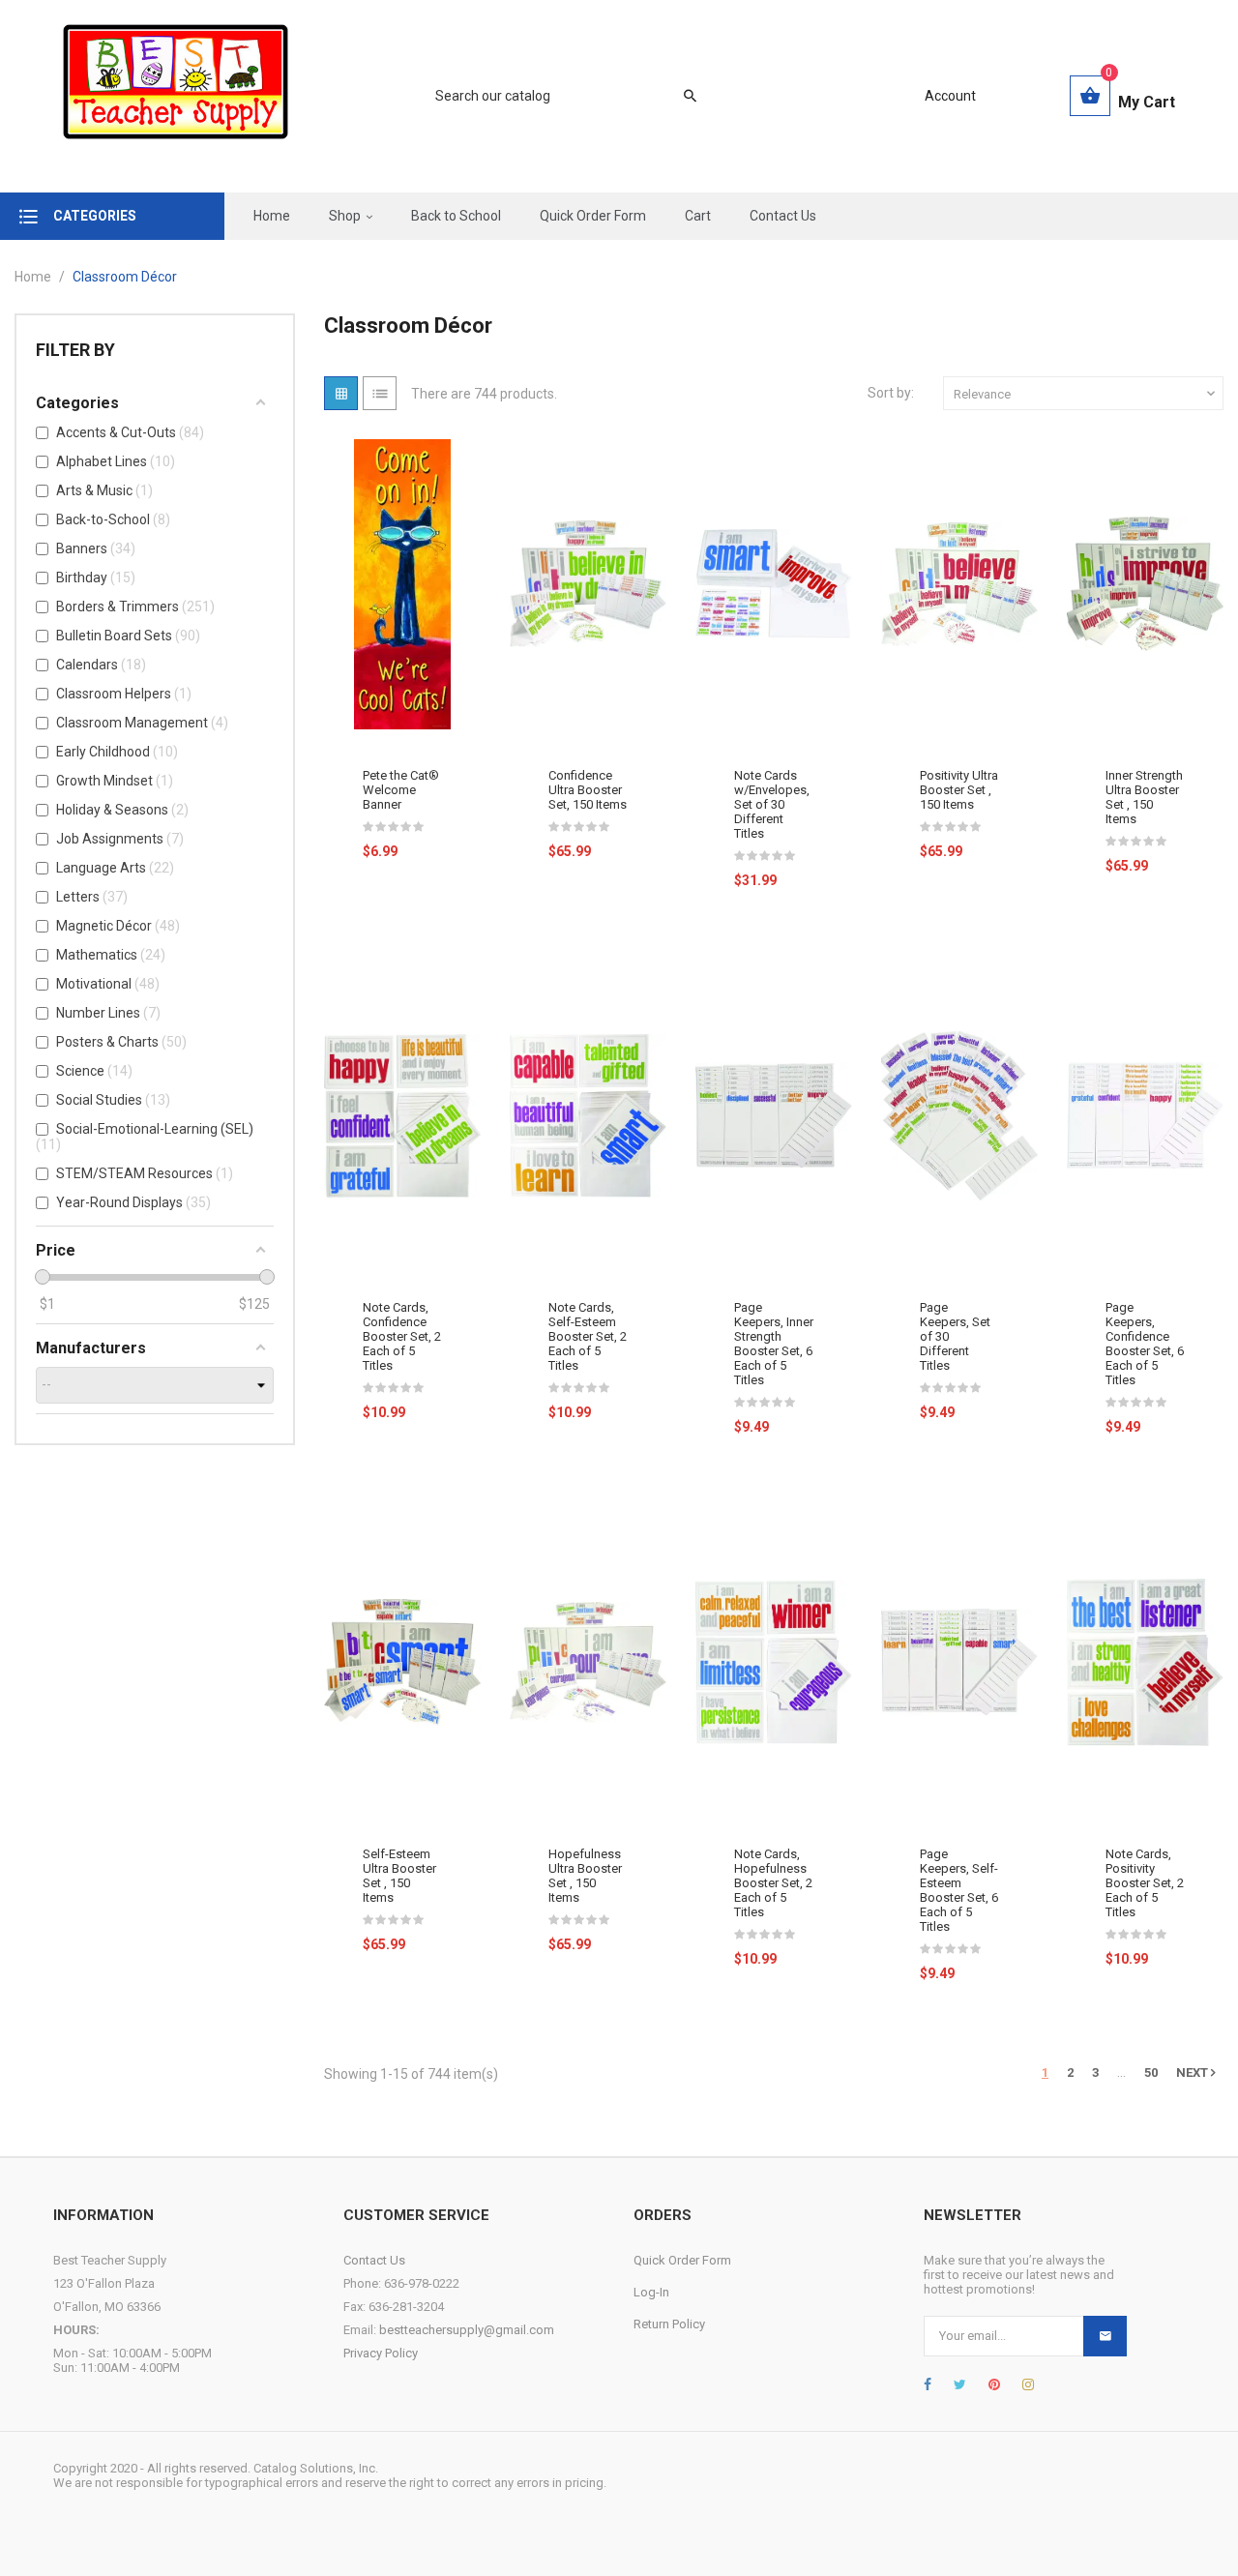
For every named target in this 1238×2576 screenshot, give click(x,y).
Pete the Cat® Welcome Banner (401, 790)
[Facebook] (928, 2384)
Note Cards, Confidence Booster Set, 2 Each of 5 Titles (402, 1336)
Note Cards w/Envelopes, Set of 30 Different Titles (772, 804)
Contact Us (374, 2260)
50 (1151, 2073)
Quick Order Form (682, 2260)
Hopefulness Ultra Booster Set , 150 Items (585, 1876)
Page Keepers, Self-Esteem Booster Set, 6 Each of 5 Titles (959, 1890)
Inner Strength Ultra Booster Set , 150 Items (1144, 797)
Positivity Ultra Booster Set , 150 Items (959, 790)
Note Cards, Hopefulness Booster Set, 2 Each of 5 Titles (773, 1883)
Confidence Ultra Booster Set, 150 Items (588, 790)
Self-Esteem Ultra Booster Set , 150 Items (399, 1876)
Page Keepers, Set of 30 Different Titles (955, 1336)
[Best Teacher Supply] (176, 96)
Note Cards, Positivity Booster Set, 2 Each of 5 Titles (1145, 1883)
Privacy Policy (381, 2353)
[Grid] (341, 393)
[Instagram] (1028, 2384)
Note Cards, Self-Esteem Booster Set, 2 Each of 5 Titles (588, 1336)
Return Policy (669, 2324)
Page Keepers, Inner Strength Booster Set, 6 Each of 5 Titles (774, 1344)
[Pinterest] (994, 2384)
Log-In (651, 2292)
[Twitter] (960, 2384)
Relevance (1086, 394)
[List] (380, 393)
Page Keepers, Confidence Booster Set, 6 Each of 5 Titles (1145, 1344)
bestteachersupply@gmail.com (467, 2330)
